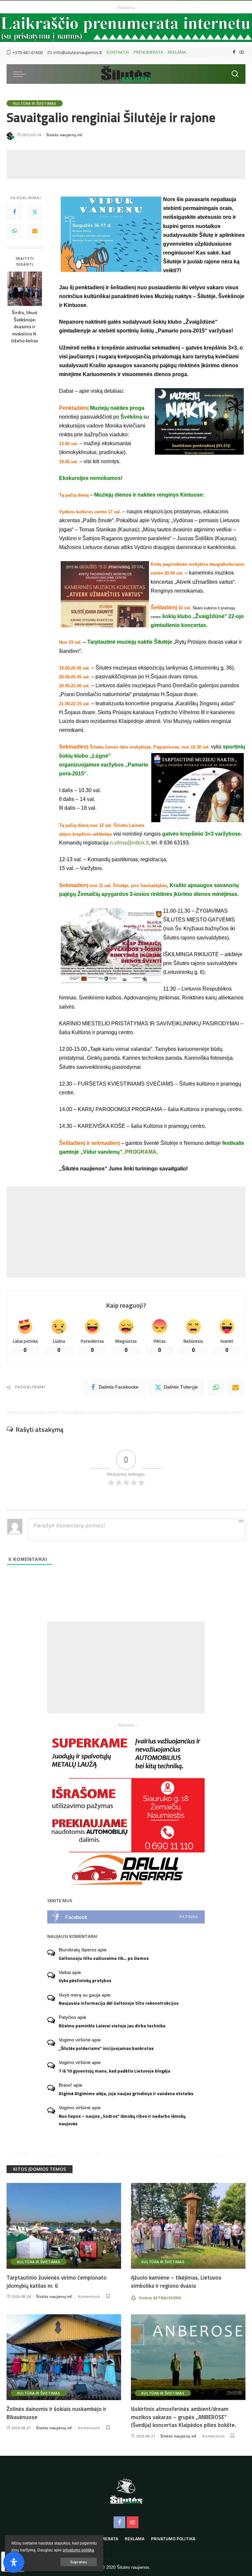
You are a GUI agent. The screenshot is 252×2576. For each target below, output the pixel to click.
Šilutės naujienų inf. (65, 135)
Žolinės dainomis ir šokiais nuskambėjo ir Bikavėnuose (56, 2413)
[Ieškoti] (235, 74)
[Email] (35, 231)
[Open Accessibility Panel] (14, 2562)
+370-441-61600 (28, 52)
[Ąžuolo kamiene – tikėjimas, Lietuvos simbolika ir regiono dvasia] (188, 2226)
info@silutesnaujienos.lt (78, 52)
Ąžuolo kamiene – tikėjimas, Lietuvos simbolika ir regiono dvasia (176, 2282)
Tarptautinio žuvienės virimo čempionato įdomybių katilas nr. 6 (57, 2282)
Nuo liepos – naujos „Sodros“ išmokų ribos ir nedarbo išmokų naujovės (122, 2120)
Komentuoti (89, 2296)
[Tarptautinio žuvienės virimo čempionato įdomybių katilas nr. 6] (64, 2226)
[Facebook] (234, 52)
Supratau (79, 2562)
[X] (35, 212)
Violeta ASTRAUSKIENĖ (160, 2298)
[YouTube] (242, 52)
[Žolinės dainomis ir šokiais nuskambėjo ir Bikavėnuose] (64, 2357)
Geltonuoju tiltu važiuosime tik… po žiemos (104, 1958)
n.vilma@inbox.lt (129, 843)
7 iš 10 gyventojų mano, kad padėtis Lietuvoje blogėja (115, 2071)
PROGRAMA (141, 1152)
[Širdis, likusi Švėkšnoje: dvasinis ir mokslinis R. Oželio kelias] (25, 289)
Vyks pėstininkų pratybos (85, 1980)
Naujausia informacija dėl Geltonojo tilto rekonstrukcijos (119, 2003)
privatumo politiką (78, 2550)
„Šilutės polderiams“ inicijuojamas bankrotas (106, 2048)
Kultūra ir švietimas (35, 103)
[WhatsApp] (14, 231)
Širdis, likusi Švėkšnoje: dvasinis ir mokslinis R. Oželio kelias (25, 327)
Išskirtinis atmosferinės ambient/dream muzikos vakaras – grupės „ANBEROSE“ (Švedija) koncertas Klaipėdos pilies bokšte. (183, 2417)
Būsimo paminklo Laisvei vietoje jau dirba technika (112, 2026)
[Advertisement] (126, 164)
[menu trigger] (21, 74)
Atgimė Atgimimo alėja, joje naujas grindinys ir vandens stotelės (126, 2093)
